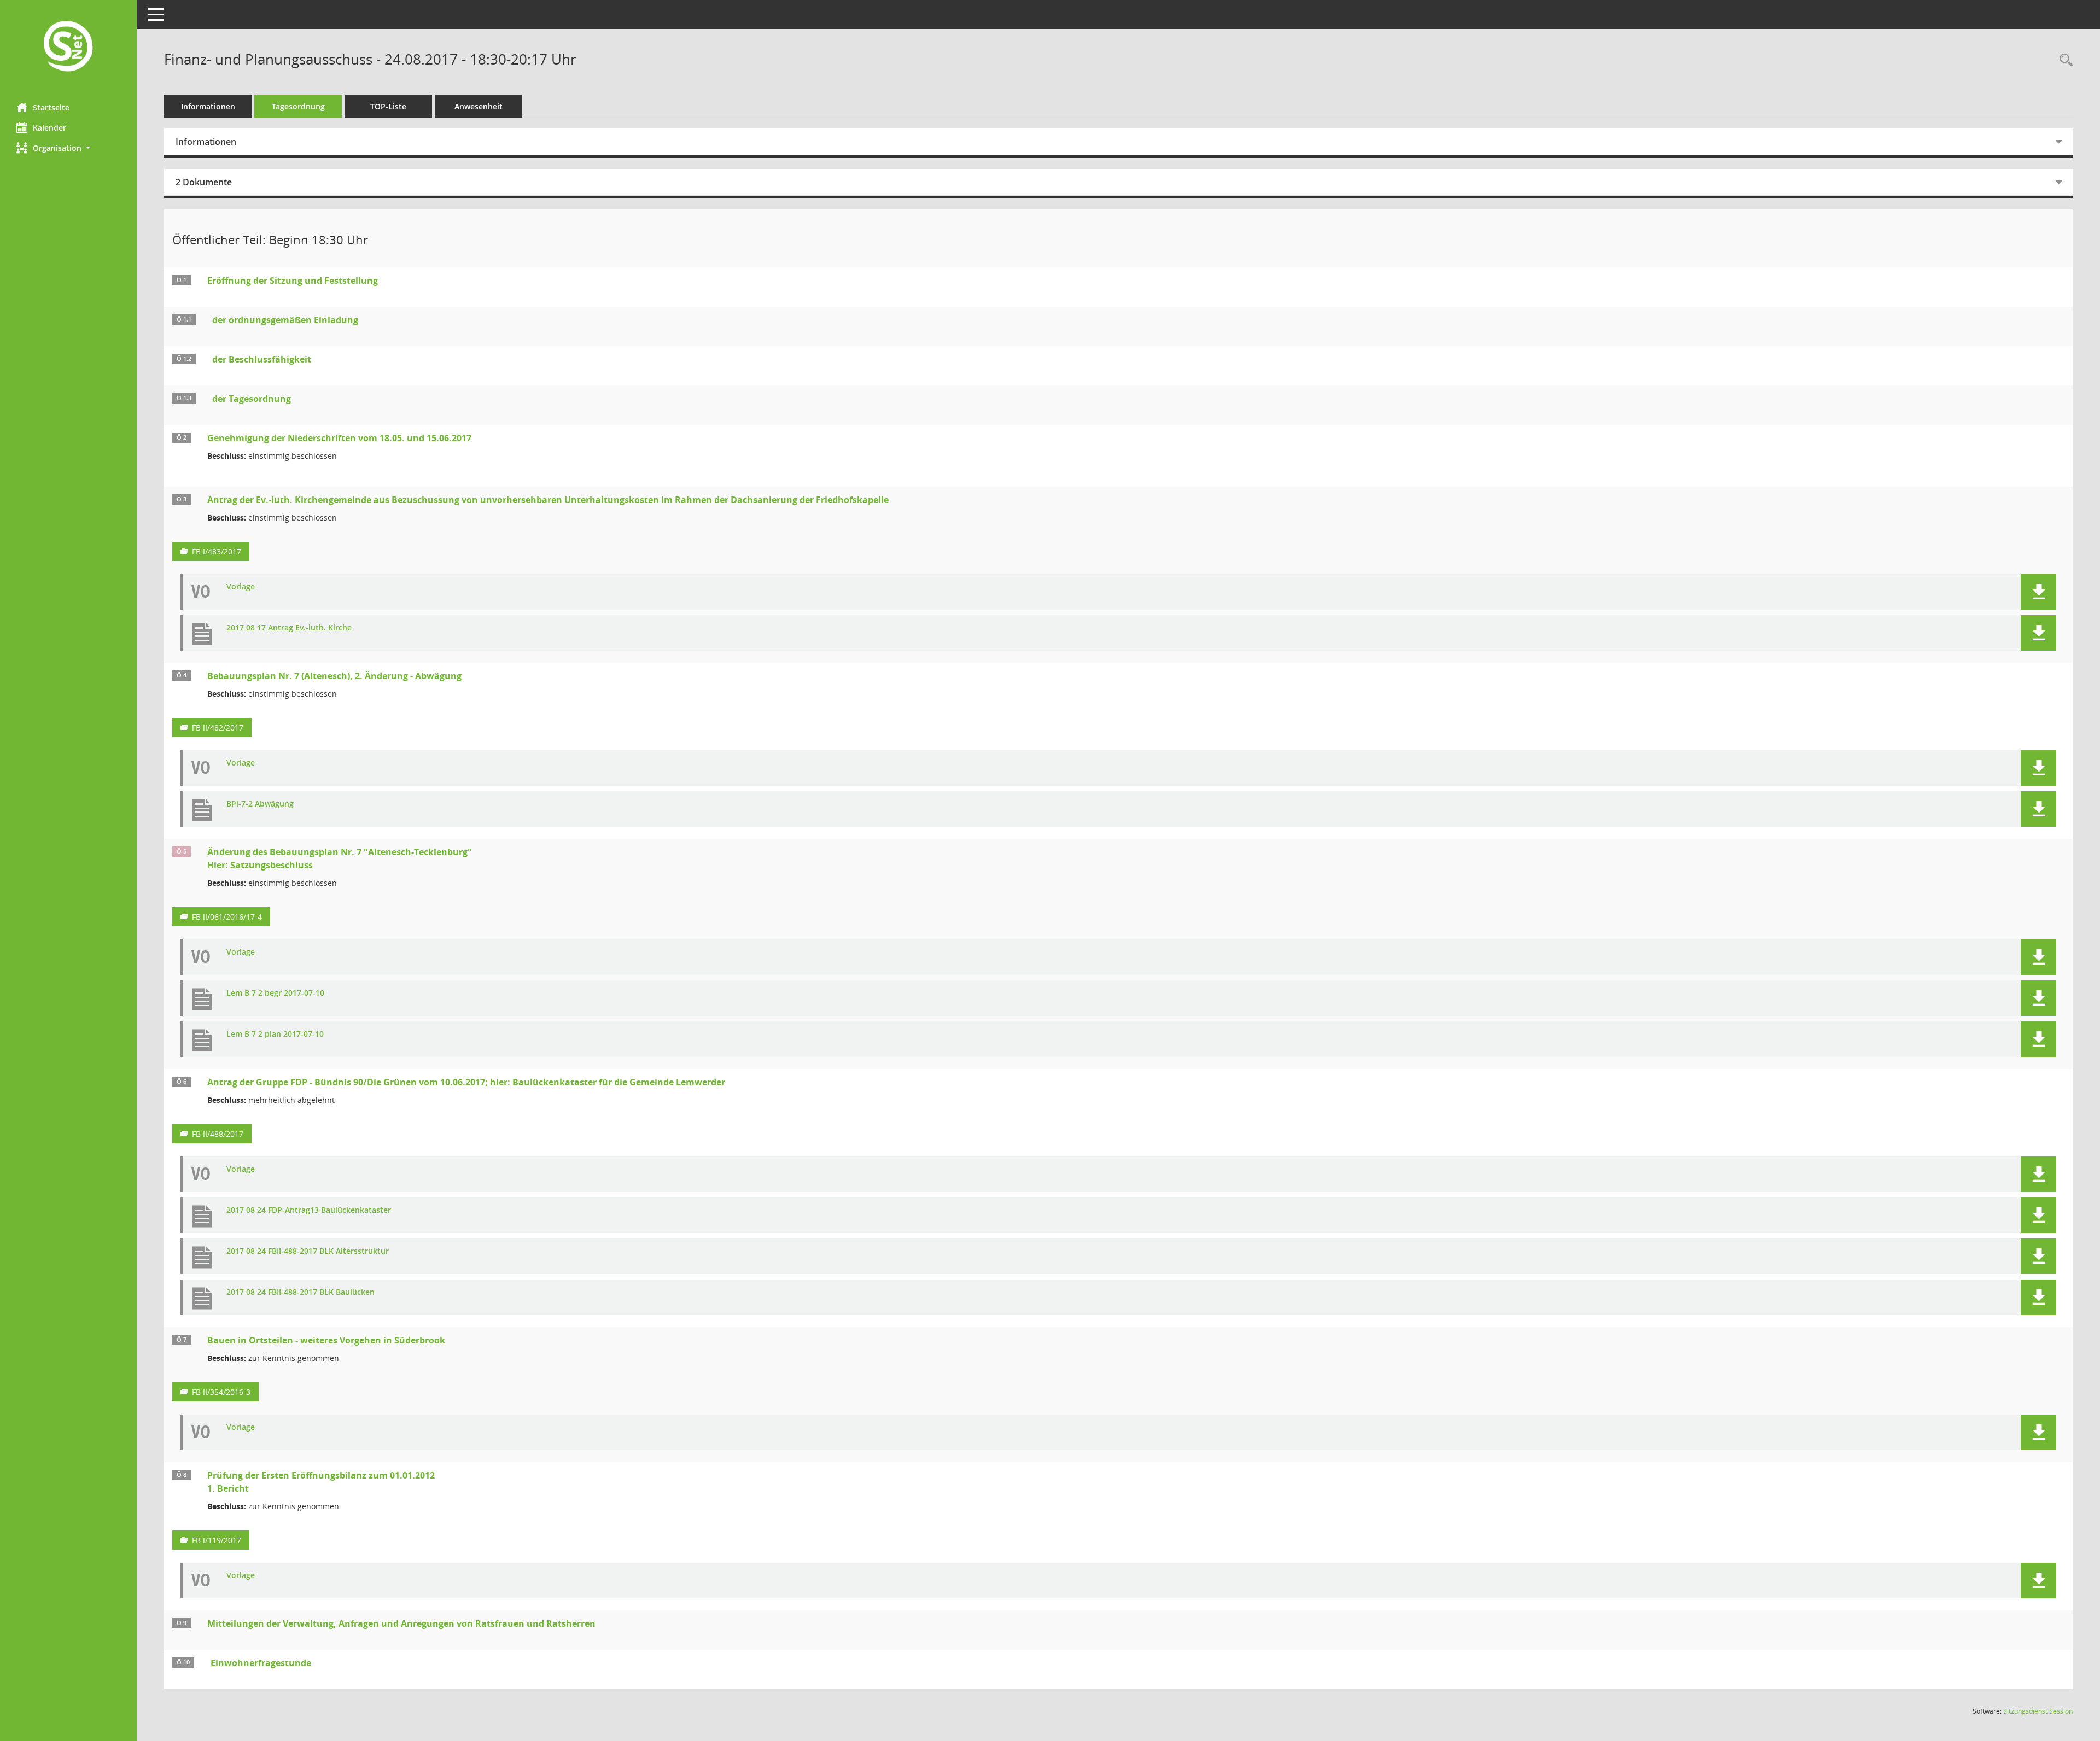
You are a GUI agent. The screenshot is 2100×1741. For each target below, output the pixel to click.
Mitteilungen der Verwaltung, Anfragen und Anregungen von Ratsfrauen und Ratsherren (401, 1623)
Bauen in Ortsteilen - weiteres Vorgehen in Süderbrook (326, 1340)
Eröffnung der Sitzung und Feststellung (293, 281)
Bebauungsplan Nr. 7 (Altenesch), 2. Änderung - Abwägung (334, 676)
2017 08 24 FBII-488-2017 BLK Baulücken (301, 1292)
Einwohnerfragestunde (261, 1663)
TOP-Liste (388, 106)
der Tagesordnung (252, 399)
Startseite (51, 107)
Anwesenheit (479, 106)
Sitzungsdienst (2038, 1711)
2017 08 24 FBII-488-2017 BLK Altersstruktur (308, 1251)
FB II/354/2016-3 (221, 1392)
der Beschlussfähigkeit (262, 359)
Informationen (208, 106)
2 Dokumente (204, 182)
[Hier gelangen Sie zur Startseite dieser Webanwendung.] (68, 47)
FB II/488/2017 (218, 1134)
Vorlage (241, 587)
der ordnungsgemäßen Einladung (285, 320)
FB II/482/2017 (218, 728)
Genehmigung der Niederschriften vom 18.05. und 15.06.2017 (339, 438)
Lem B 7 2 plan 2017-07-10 (275, 1034)
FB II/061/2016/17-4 (227, 917)
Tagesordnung (298, 106)
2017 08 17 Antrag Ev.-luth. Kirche (289, 628)
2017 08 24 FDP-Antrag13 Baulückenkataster (309, 1210)
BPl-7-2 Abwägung (260, 804)
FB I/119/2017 (217, 1540)
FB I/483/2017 (217, 551)
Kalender (49, 128)
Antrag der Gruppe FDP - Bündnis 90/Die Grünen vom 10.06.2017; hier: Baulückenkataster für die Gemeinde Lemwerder (466, 1082)
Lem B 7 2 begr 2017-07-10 (275, 993)
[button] (68, 148)
